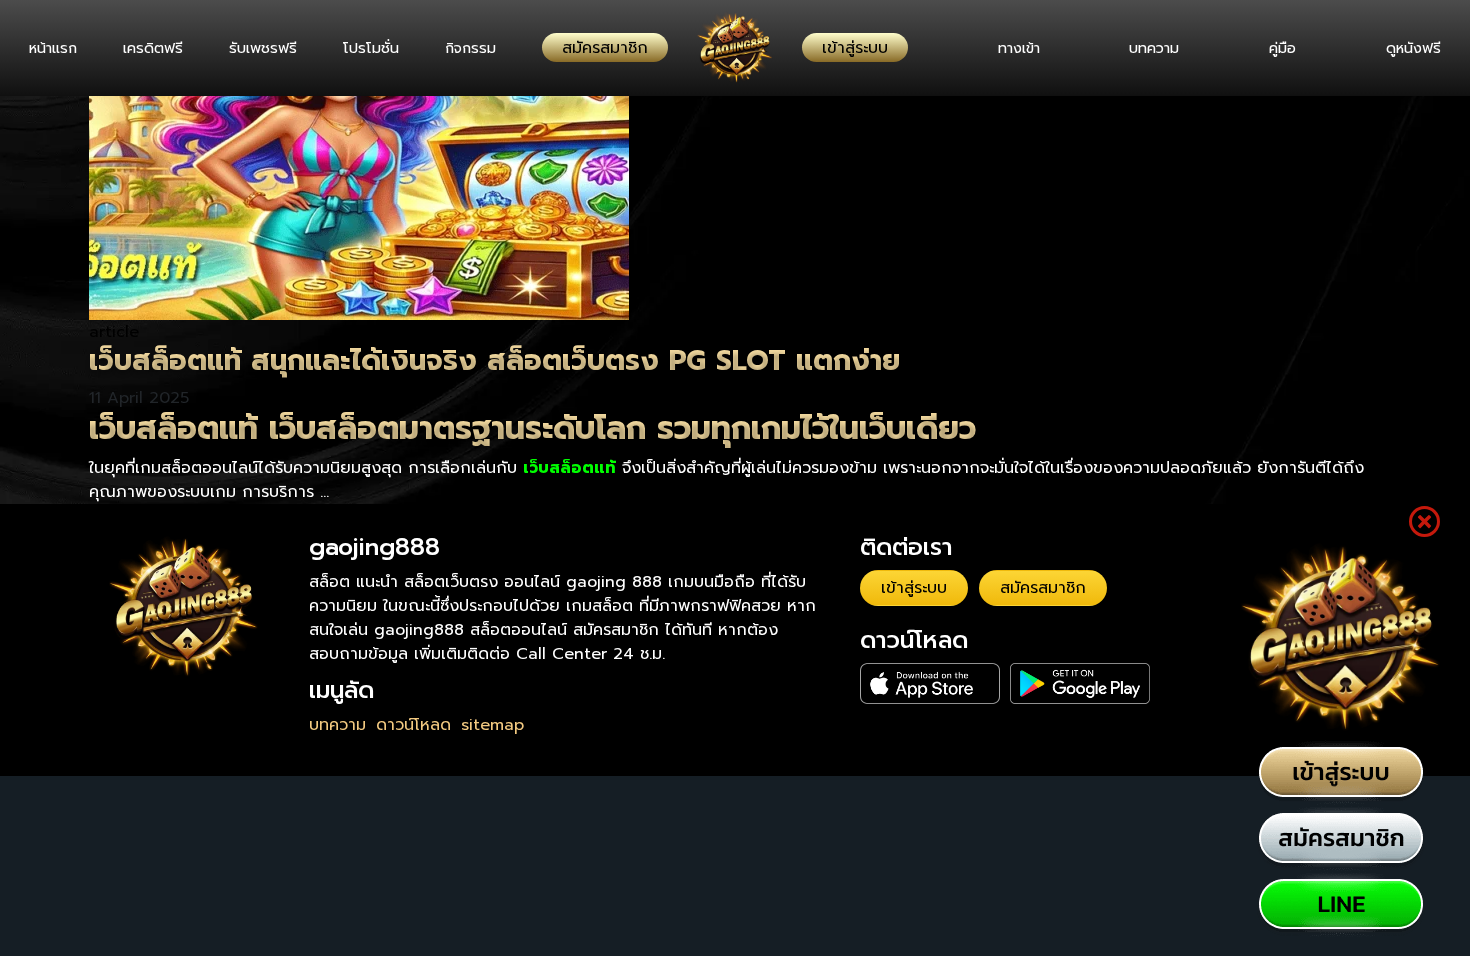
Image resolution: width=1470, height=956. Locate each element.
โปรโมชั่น (388, 48)
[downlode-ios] (930, 683)
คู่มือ (1275, 48)
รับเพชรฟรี (275, 48)
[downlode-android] (1080, 683)
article (114, 332)
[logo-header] (735, 48)
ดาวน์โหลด (413, 725)
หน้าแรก (53, 48)
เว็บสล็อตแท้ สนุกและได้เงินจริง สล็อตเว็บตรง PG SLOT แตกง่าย (494, 360)
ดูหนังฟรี (1413, 48)
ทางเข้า (998, 48)
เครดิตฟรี (159, 48)
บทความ (1140, 48)
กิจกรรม (493, 48)
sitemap (492, 725)
